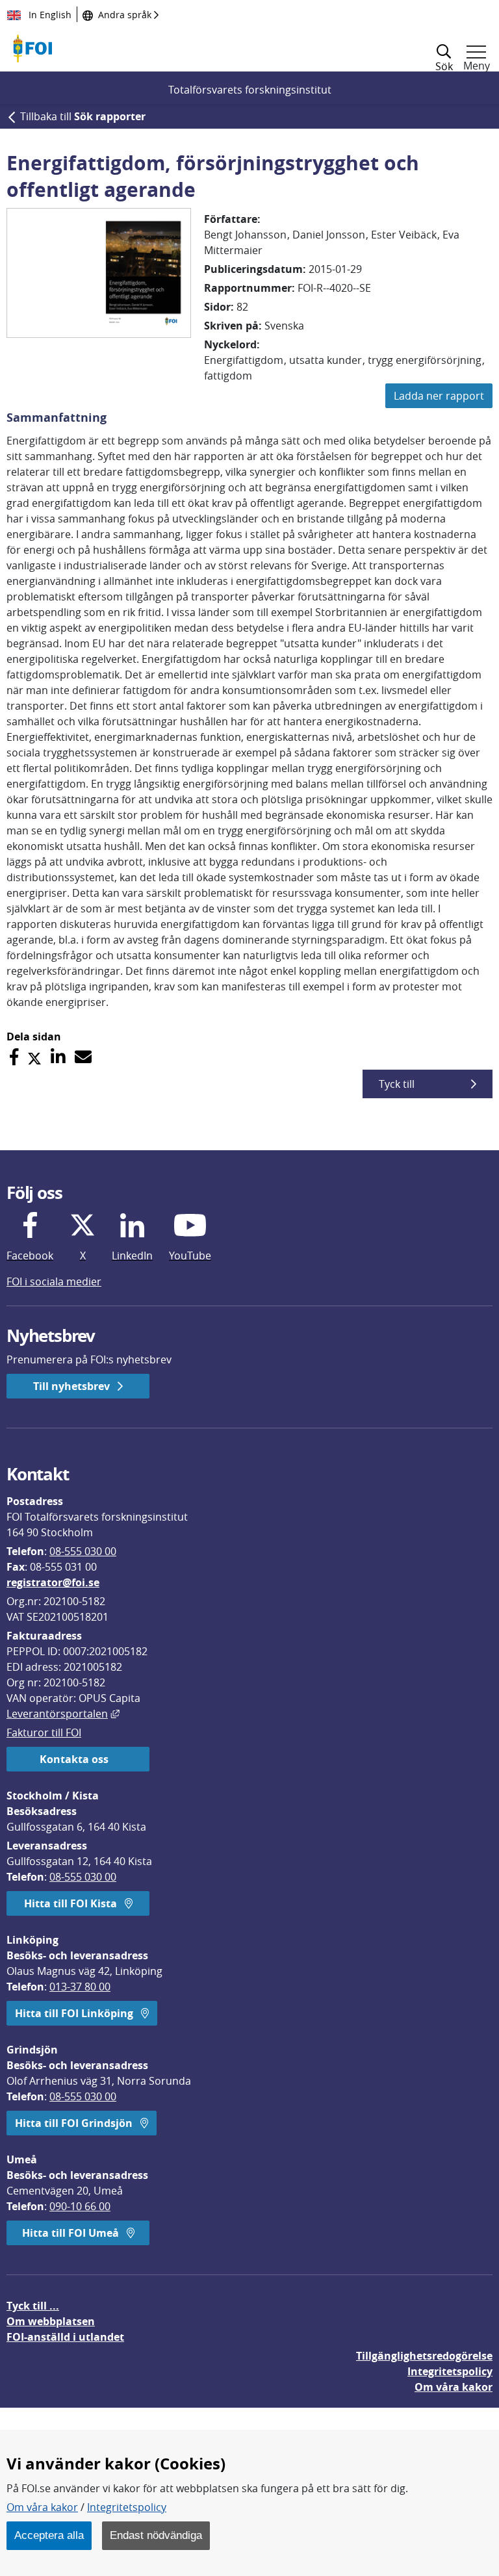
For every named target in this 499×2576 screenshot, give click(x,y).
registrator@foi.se (53, 1582)
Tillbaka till (83, 116)
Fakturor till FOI (44, 1732)
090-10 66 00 (80, 2206)
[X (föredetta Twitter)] (34, 1057)
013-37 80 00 (80, 1987)
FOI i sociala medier (54, 1282)
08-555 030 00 (83, 1551)
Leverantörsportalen (63, 1714)
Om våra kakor (42, 2507)
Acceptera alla (49, 2535)
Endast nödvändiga (156, 2535)
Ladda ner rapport (439, 396)
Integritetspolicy (127, 2507)
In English (49, 15)
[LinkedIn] (58, 1057)
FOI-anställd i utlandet (65, 2337)
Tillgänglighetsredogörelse (424, 2356)
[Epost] (83, 1057)
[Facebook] (14, 1057)
